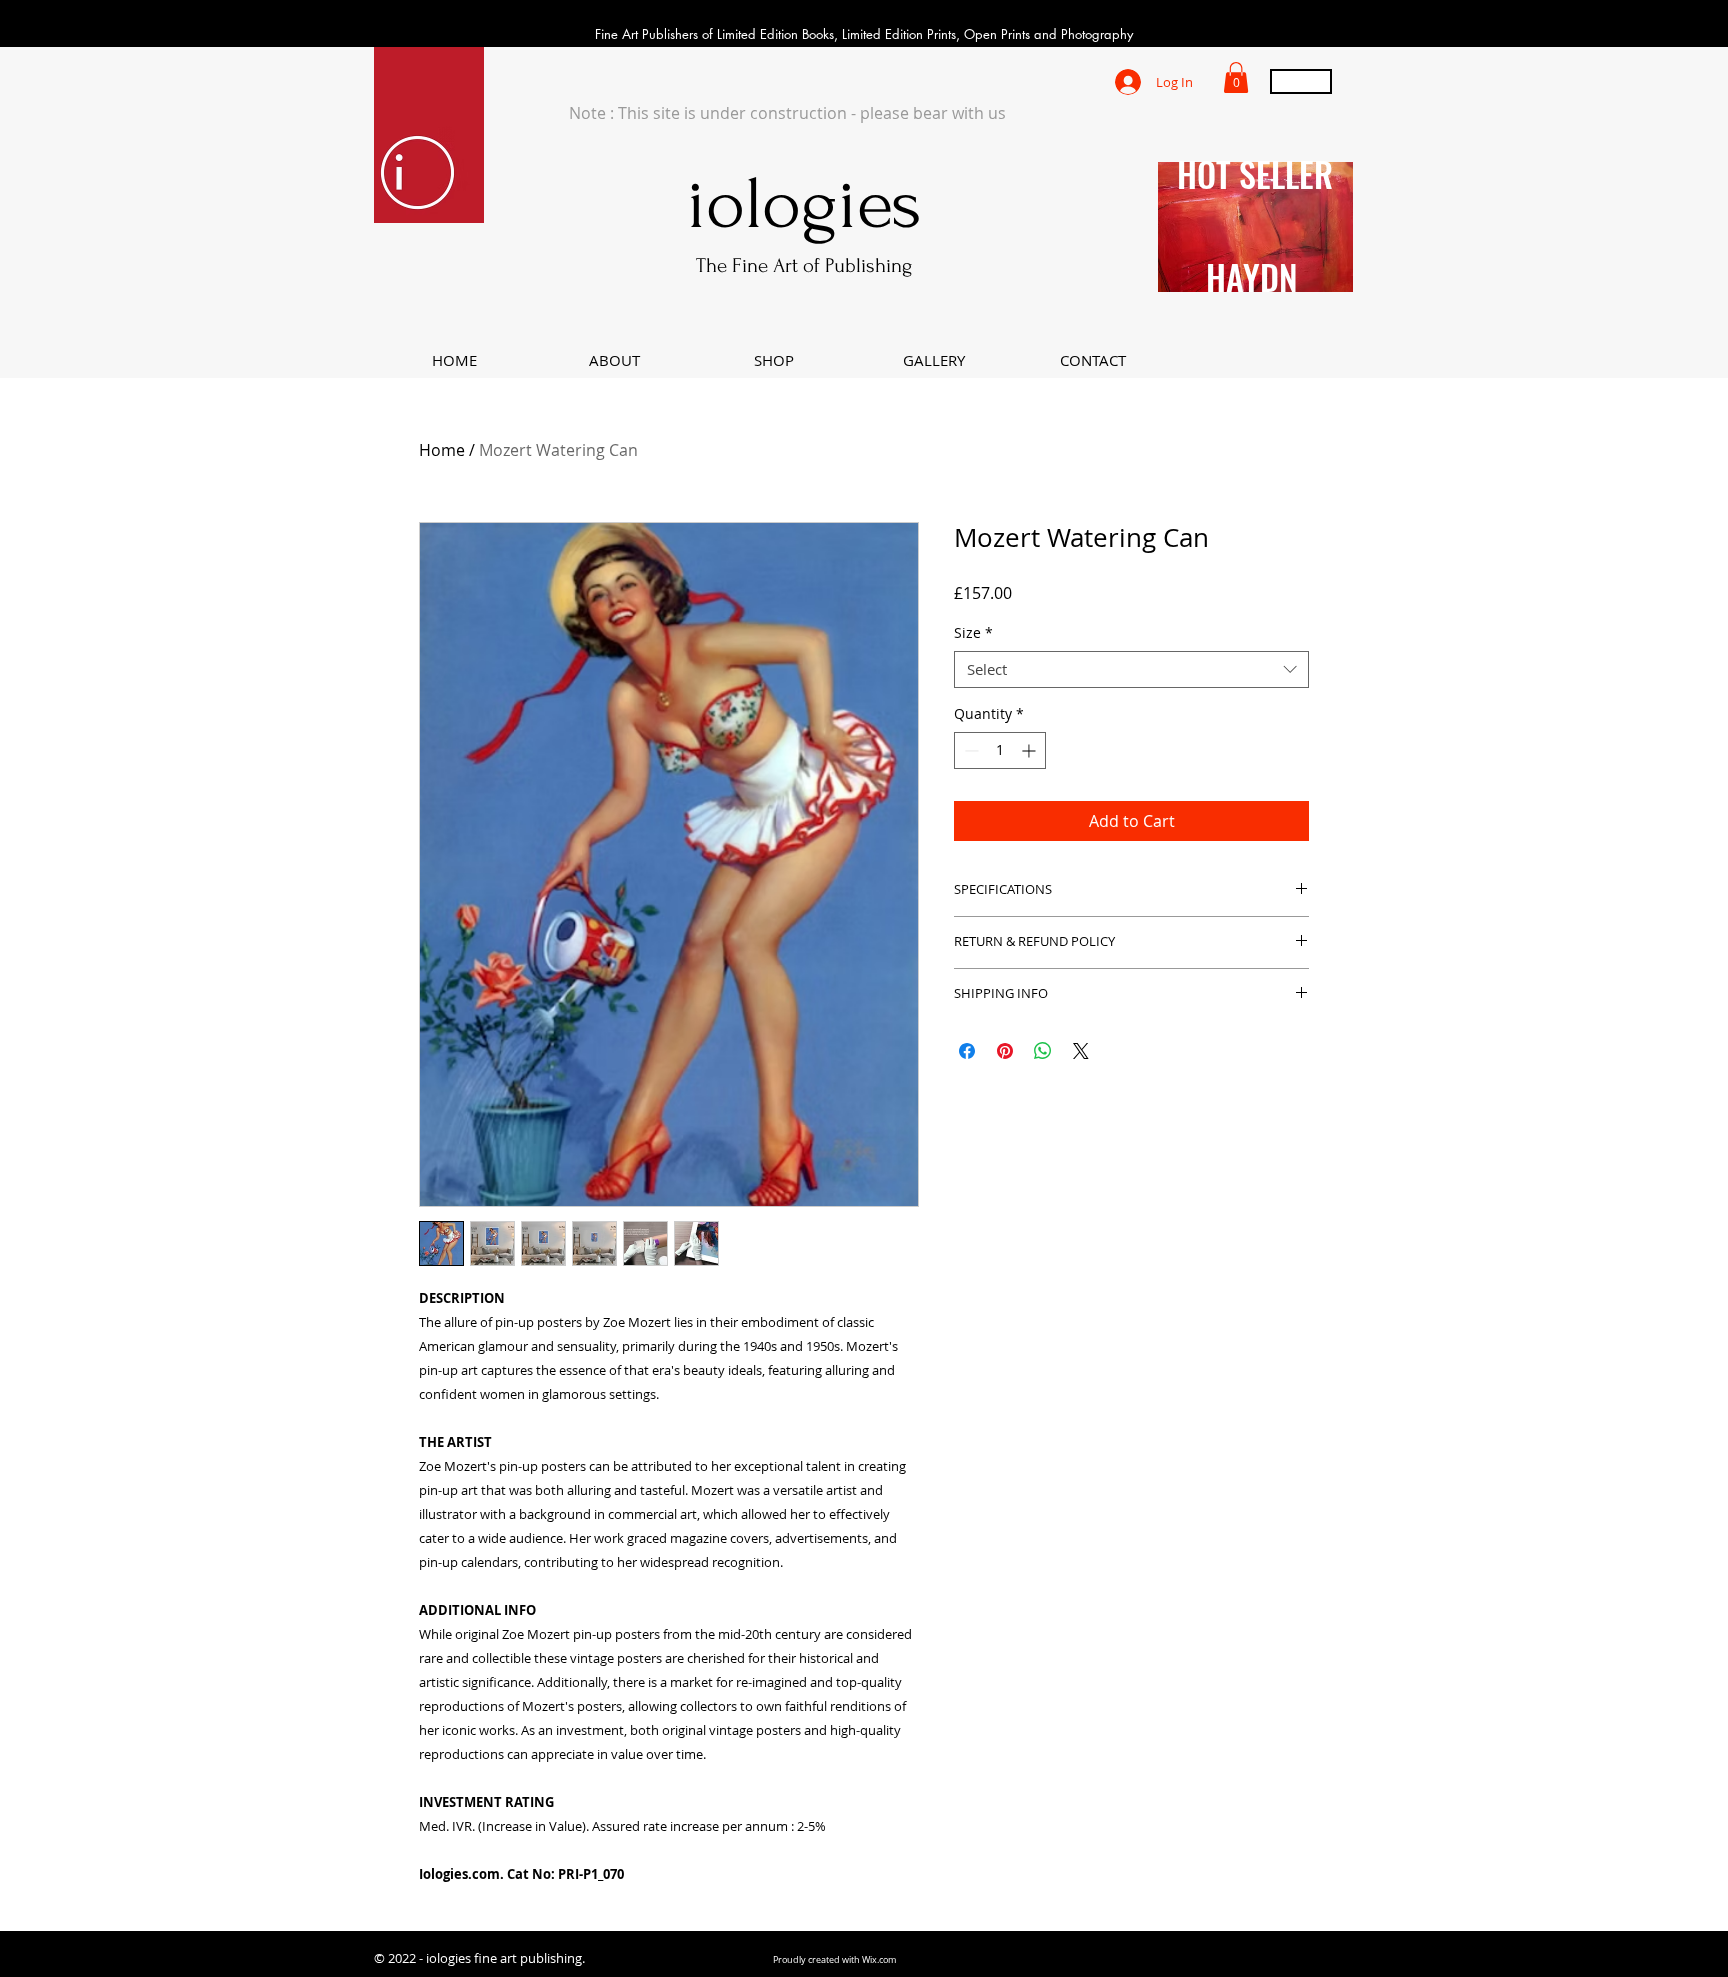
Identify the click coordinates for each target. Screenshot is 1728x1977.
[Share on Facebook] (967, 1051)
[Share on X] (1081, 1051)
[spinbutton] (1000, 750)
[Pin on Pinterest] (1005, 1051)
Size (973, 633)
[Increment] (1030, 750)
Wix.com (879, 1960)
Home (442, 450)
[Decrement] (969, 750)
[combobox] (1131, 670)
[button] (1236, 77)
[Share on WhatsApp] (1043, 1051)
